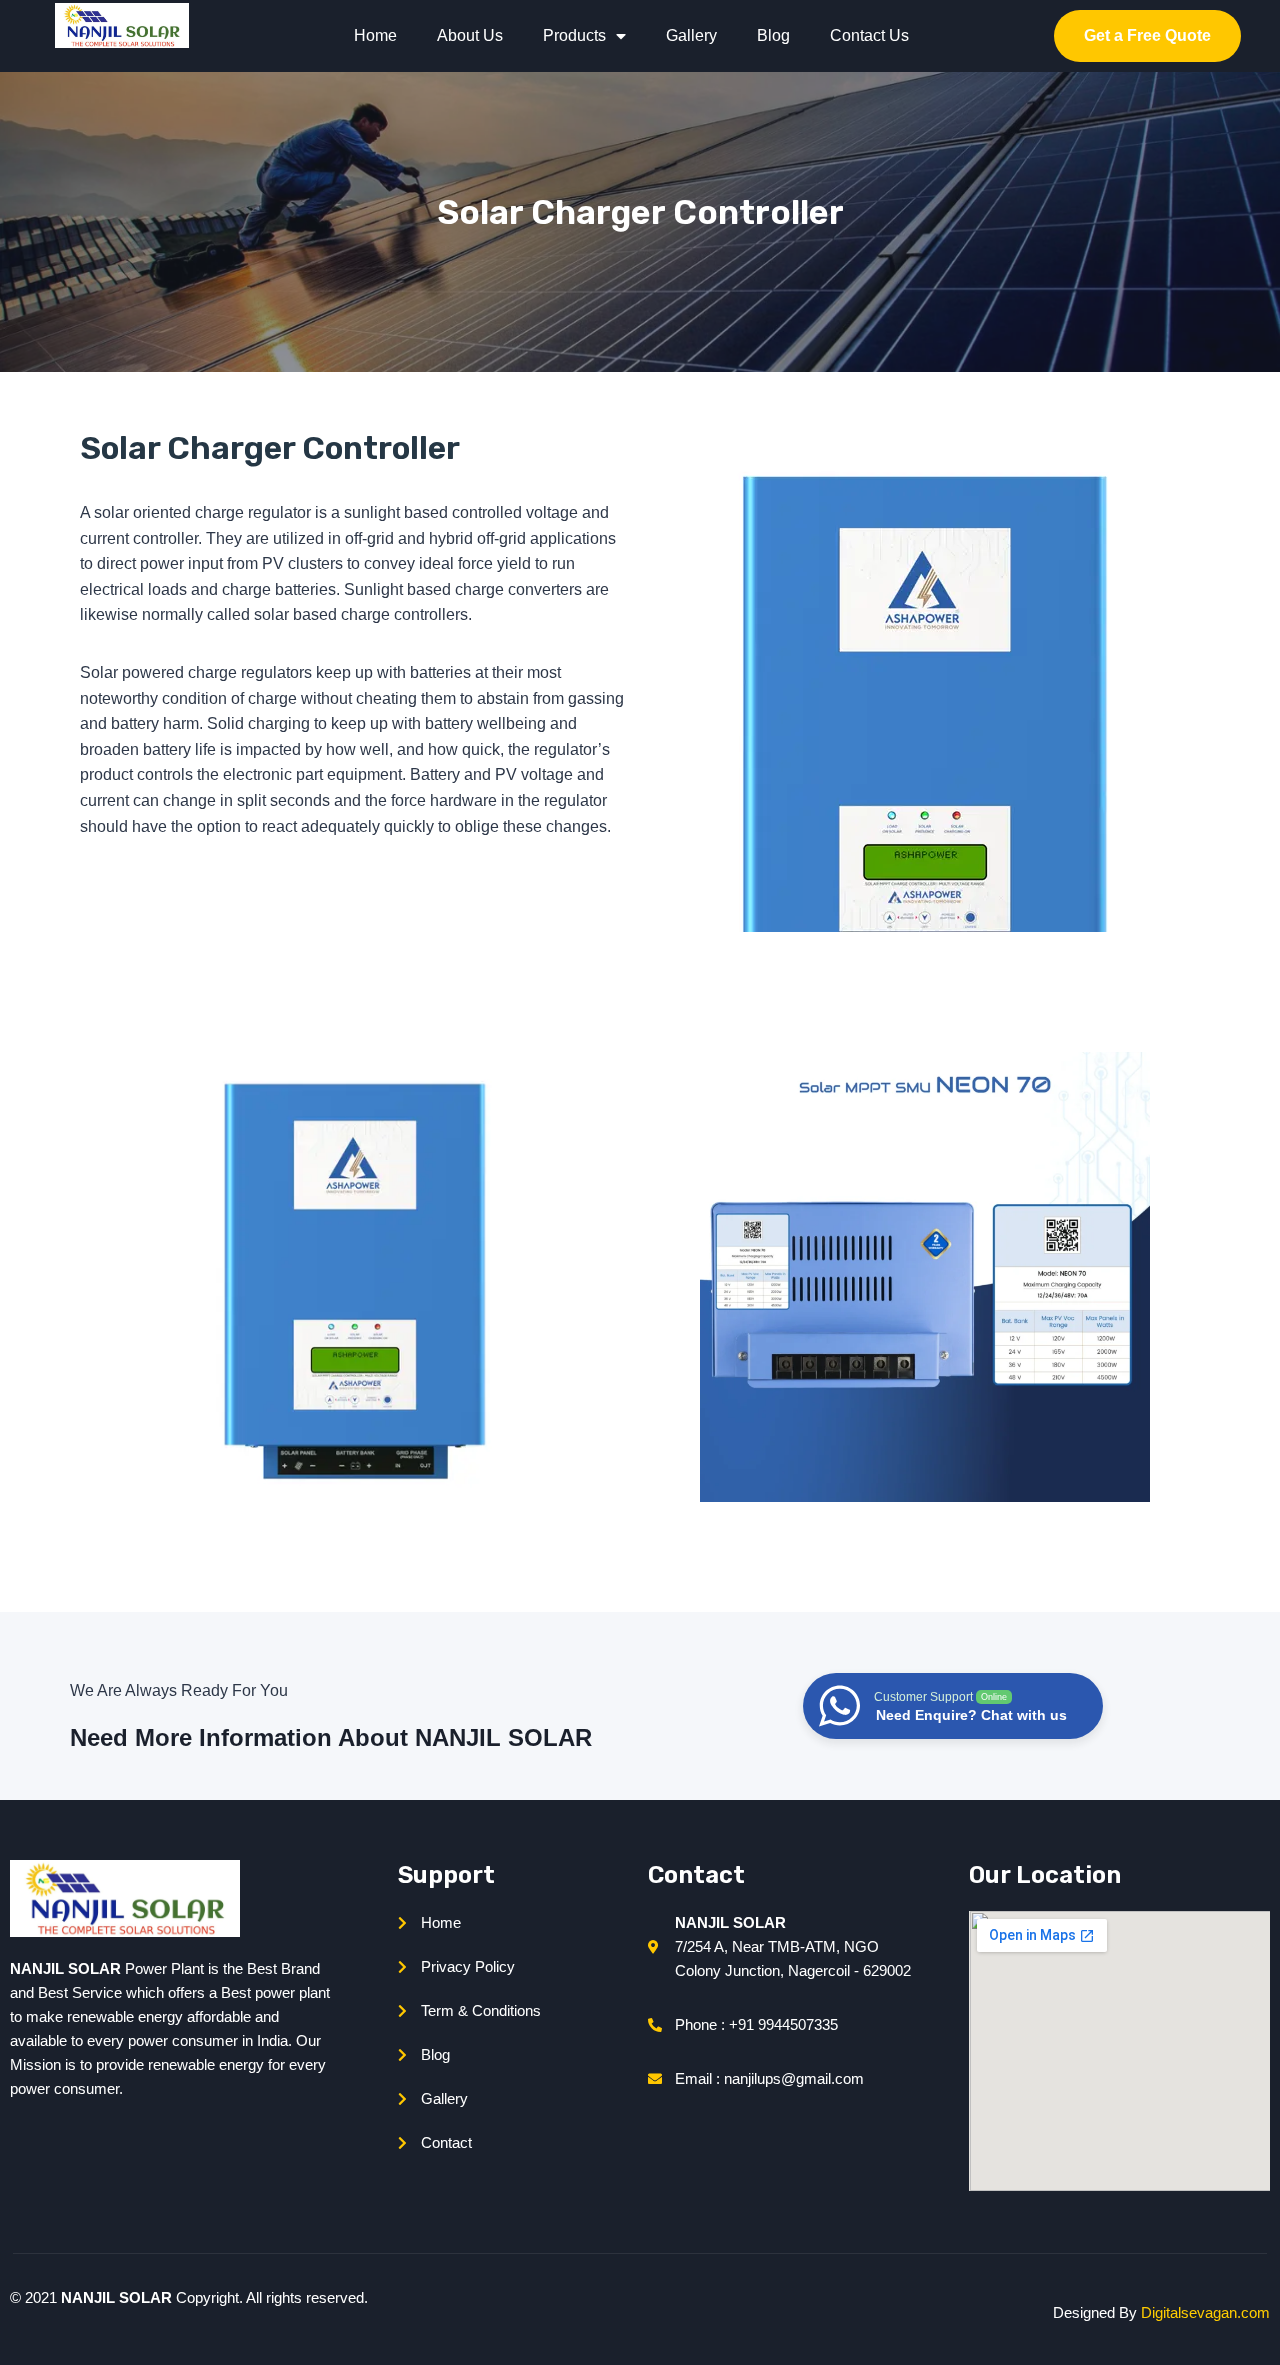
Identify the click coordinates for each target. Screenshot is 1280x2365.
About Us (470, 35)
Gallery (691, 35)
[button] (1147, 36)
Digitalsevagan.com (1205, 2312)
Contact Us (869, 35)
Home (375, 35)
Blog (773, 35)
